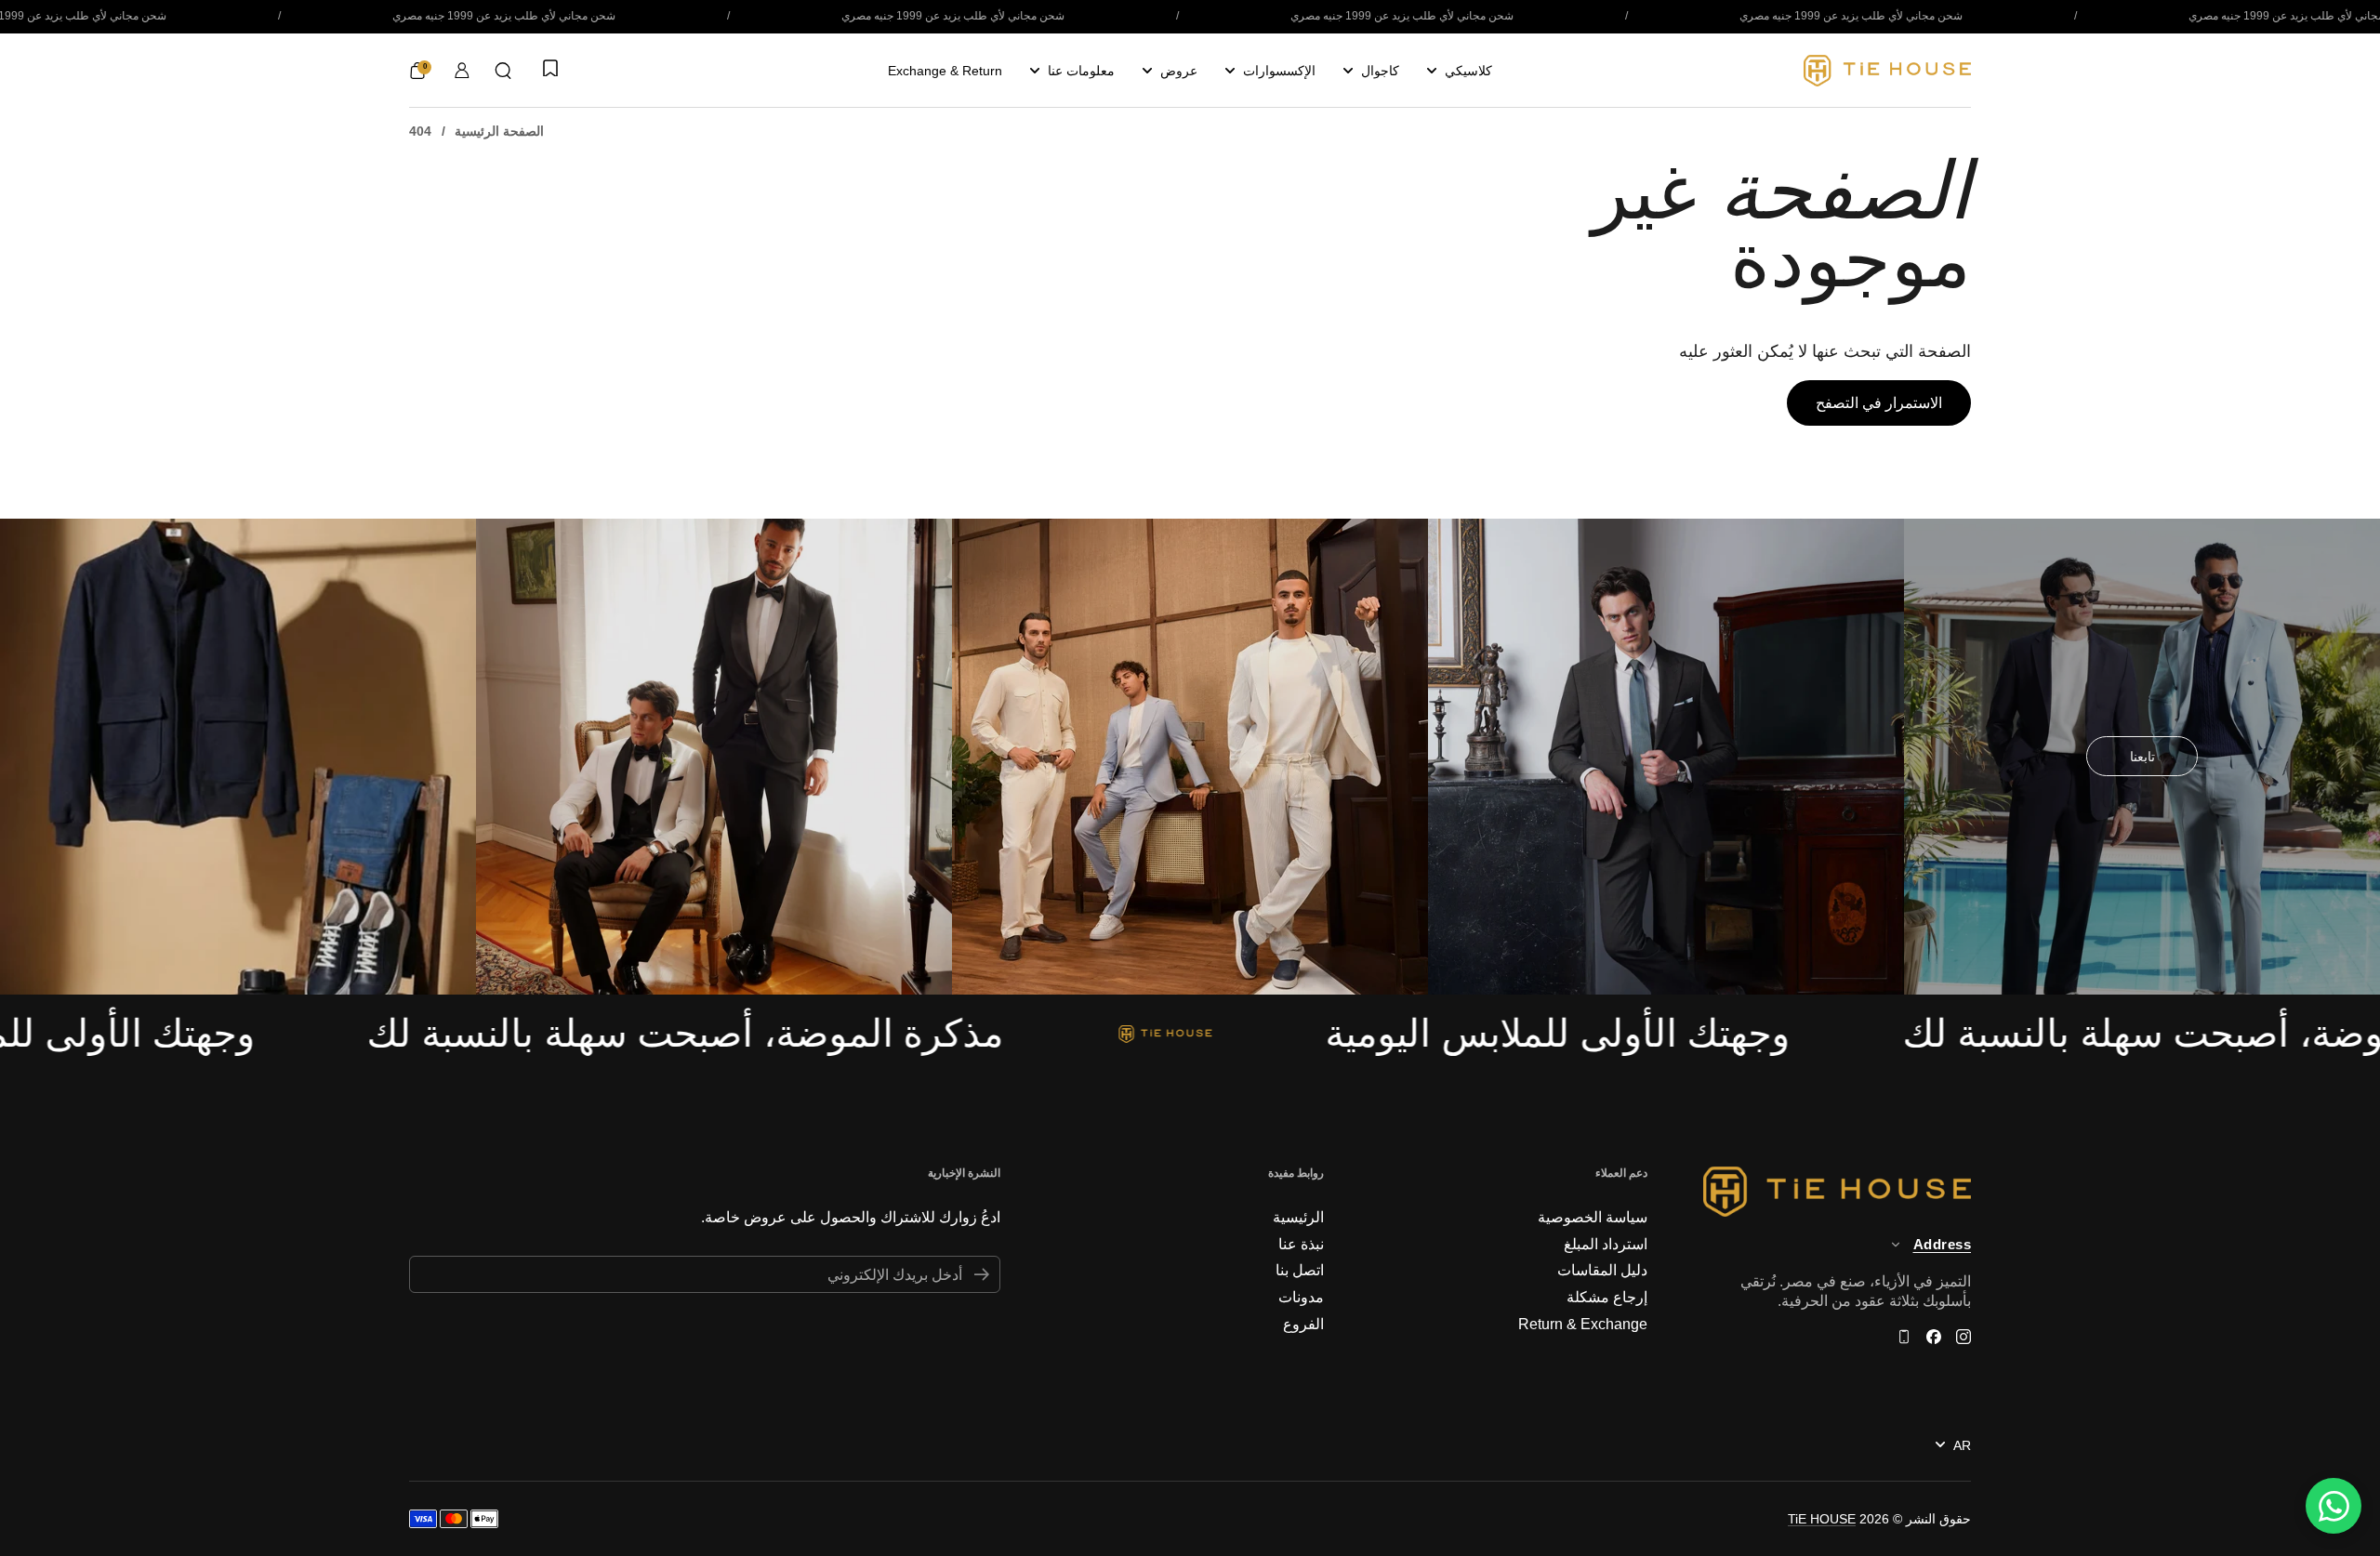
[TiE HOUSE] (1887, 71)
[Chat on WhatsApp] (2334, 1506)
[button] (503, 71)
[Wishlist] (549, 70)
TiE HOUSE (1822, 1519)
